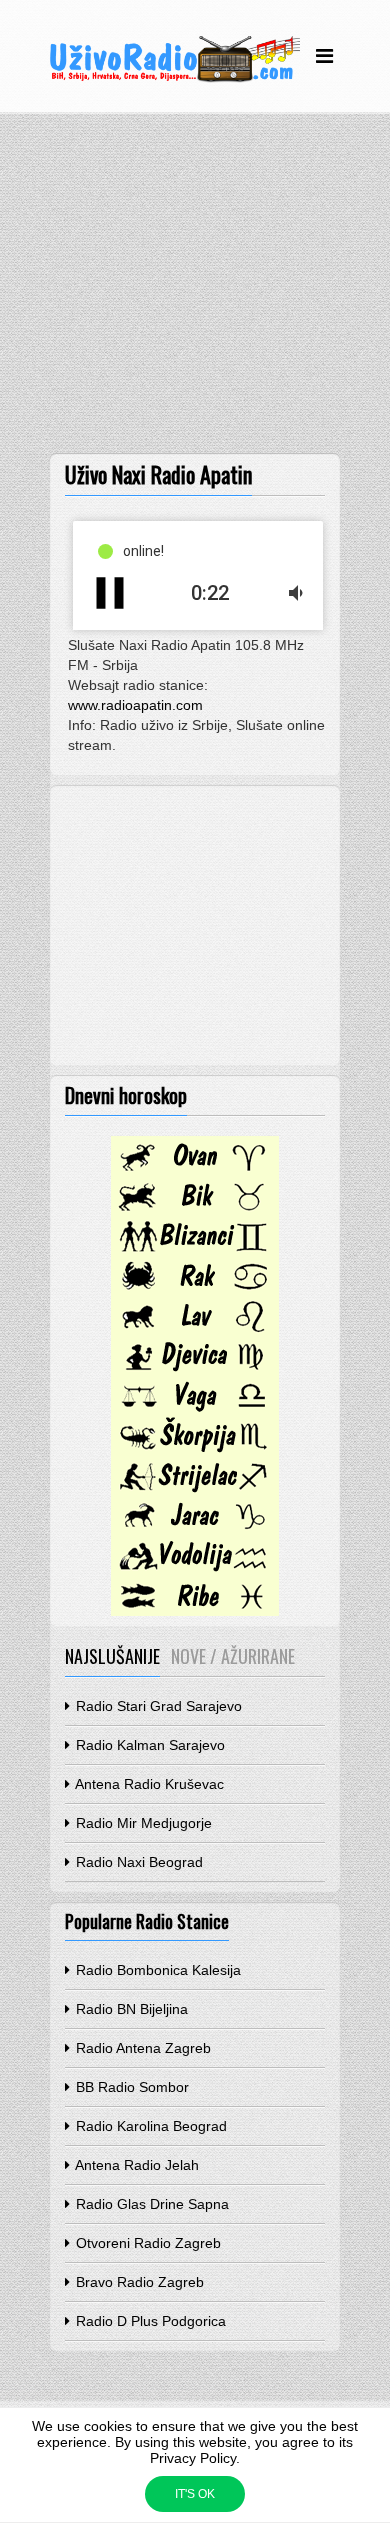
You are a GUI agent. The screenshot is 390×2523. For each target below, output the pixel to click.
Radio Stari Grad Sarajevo (157, 1706)
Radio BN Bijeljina (130, 2009)
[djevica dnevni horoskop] (195, 1371)
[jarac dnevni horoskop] (195, 1531)
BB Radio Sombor (130, 2087)
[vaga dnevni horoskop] (195, 1411)
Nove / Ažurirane (233, 1656)
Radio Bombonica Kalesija (156, 1970)
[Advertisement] (195, 288)
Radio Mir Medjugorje (142, 1823)
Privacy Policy (193, 2458)
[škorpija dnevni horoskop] (195, 1451)
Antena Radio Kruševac (148, 1784)
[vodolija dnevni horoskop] (195, 1571)
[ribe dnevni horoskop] (195, 1611)
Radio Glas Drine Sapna (150, 2204)
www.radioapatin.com (135, 705)
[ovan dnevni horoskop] (195, 1171)
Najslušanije (112, 1656)
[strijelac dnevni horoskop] (195, 1491)
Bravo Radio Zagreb (138, 2282)
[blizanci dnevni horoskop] (195, 1251)
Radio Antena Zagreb (141, 2048)
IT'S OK (195, 2494)
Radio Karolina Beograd (149, 2126)
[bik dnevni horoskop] (195, 1211)
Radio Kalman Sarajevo (148, 1745)
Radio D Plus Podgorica (149, 2321)
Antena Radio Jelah (135, 2165)
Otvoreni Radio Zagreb (146, 2243)
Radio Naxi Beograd (137, 1862)
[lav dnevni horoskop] (195, 1331)
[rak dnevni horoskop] (195, 1291)
